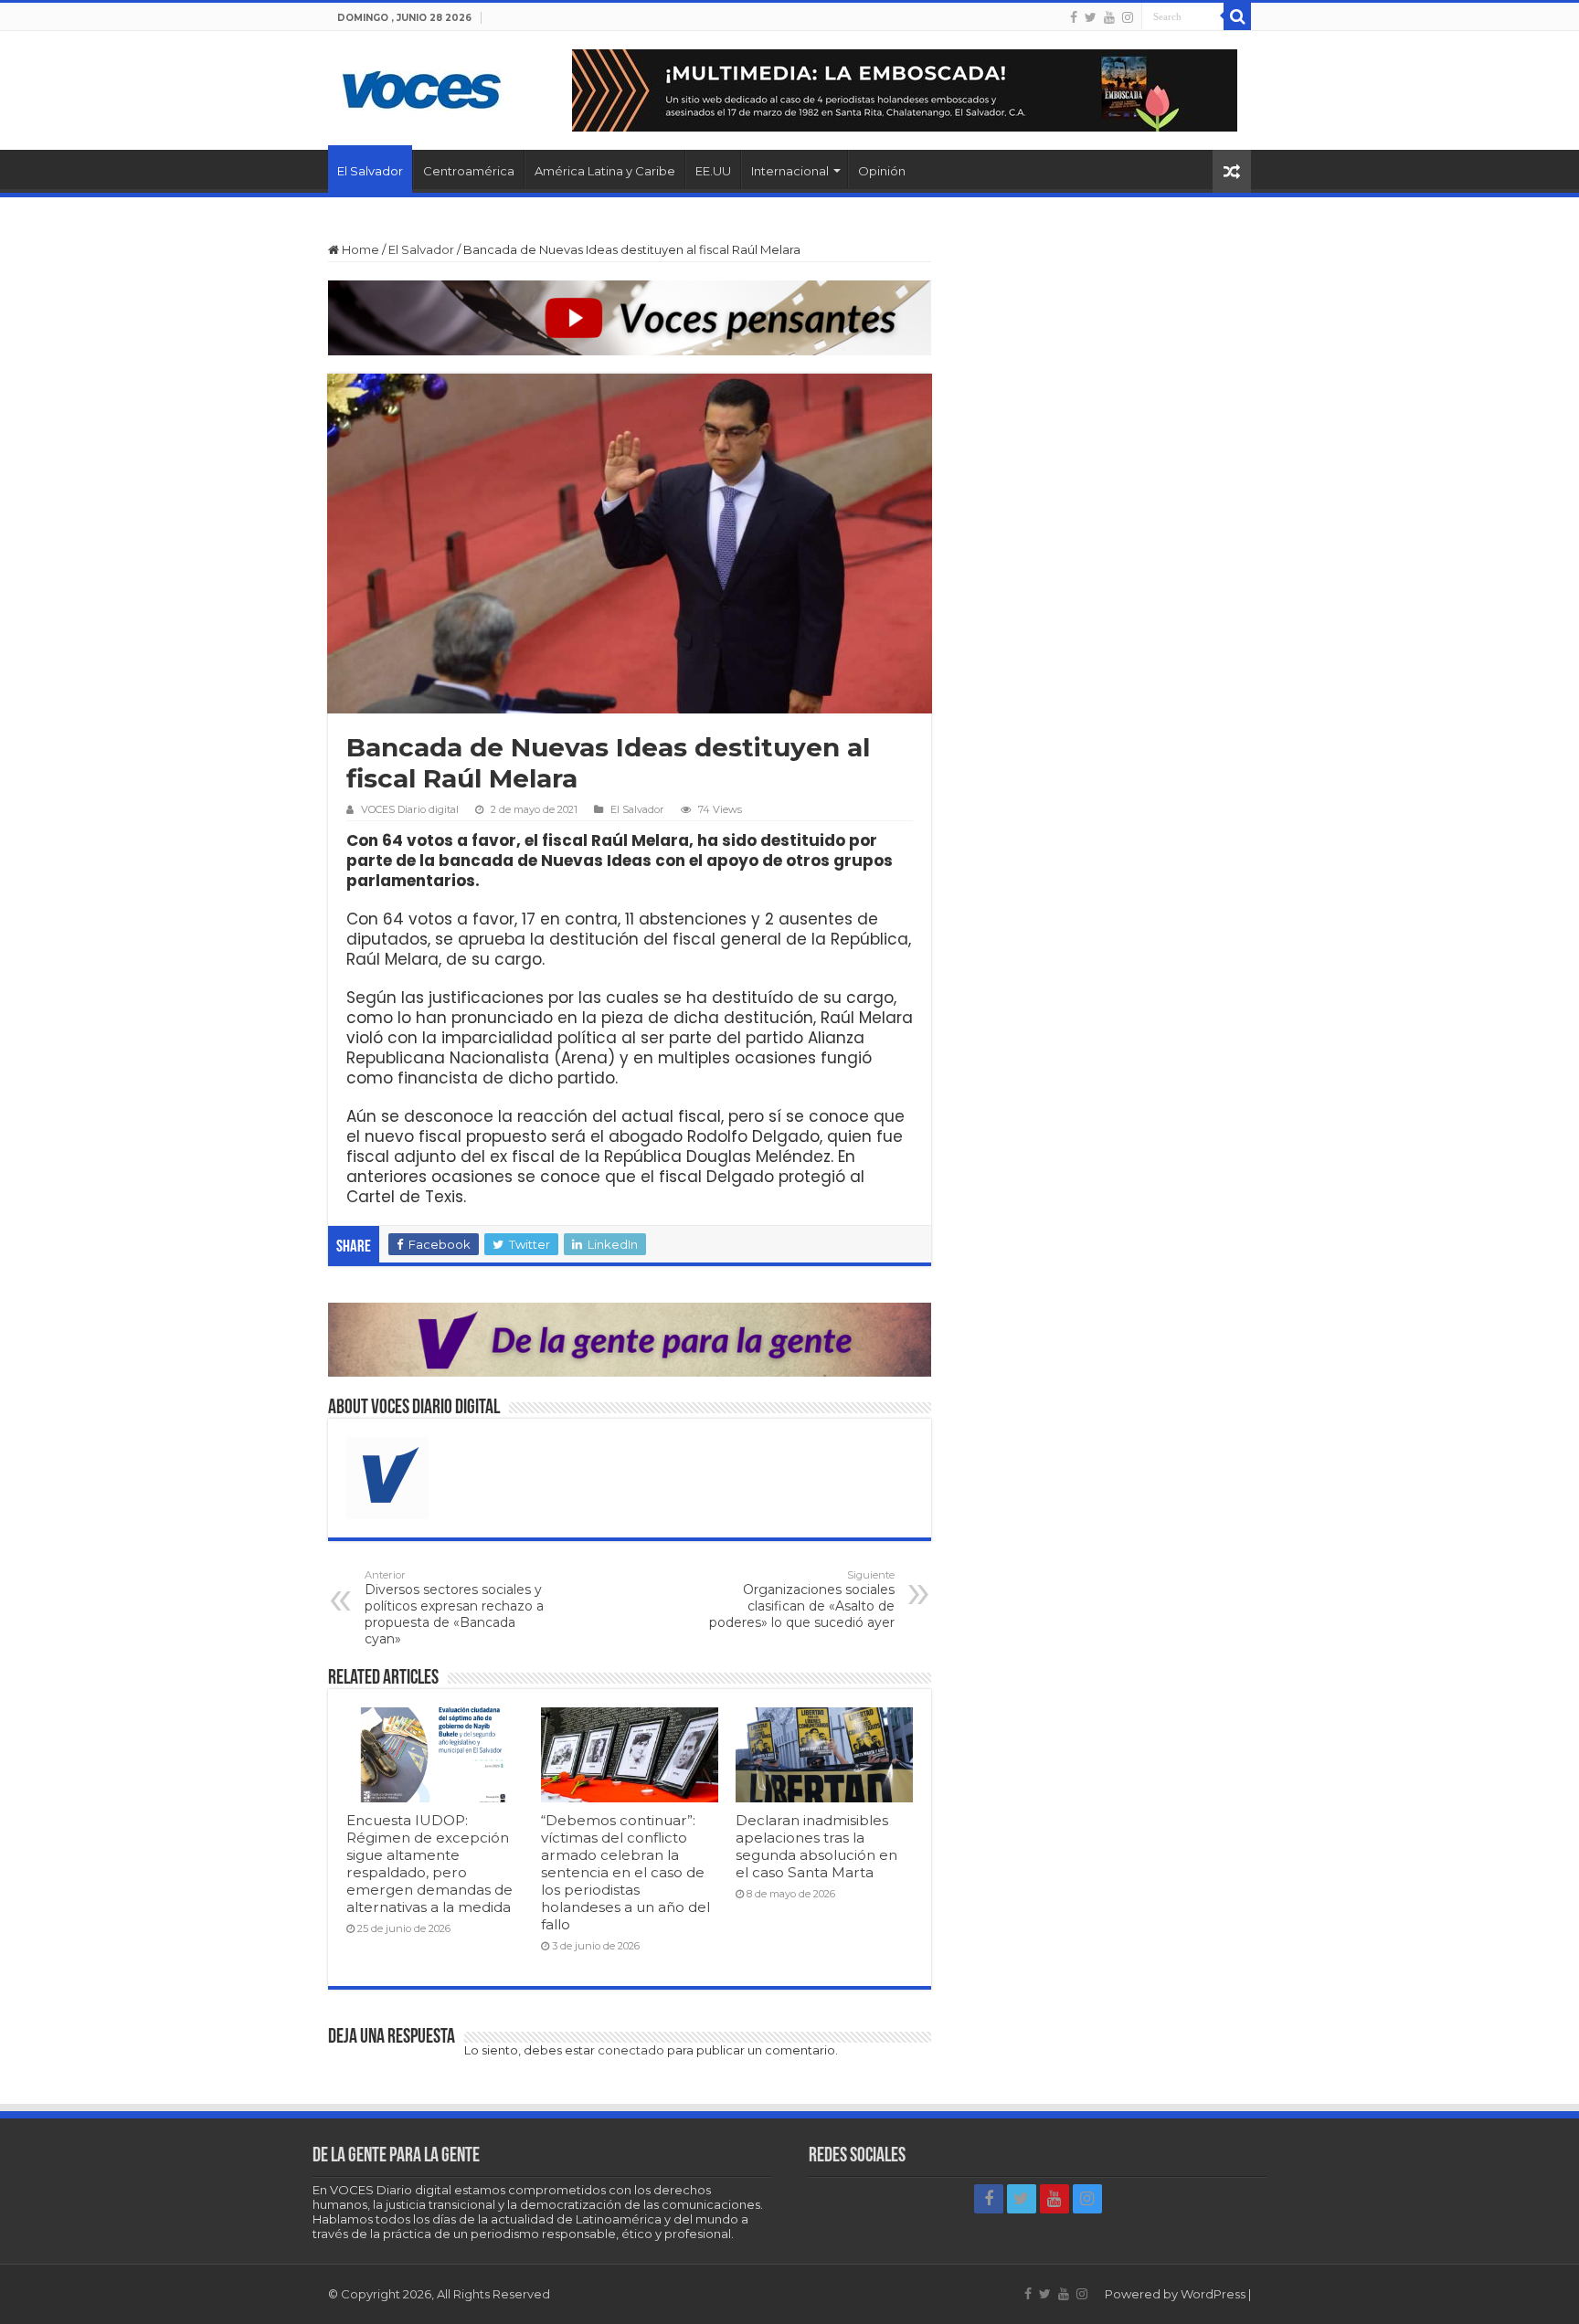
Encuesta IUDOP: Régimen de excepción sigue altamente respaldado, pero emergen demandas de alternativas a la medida (429, 1864)
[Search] (1237, 16)
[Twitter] (1091, 17)
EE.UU (713, 171)
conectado (631, 2050)
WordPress (1213, 2294)
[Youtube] (1109, 17)
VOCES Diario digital (410, 809)
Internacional (790, 171)
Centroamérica (469, 171)
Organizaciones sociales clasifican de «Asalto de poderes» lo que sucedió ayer (802, 1600)
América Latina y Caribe (605, 171)
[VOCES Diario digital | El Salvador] (422, 87)
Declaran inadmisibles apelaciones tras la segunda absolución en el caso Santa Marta (816, 1846)
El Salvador (370, 171)
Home (359, 249)
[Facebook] (1074, 17)
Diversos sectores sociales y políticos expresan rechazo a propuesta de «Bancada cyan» (454, 1608)
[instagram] (1128, 17)
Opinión (882, 171)
